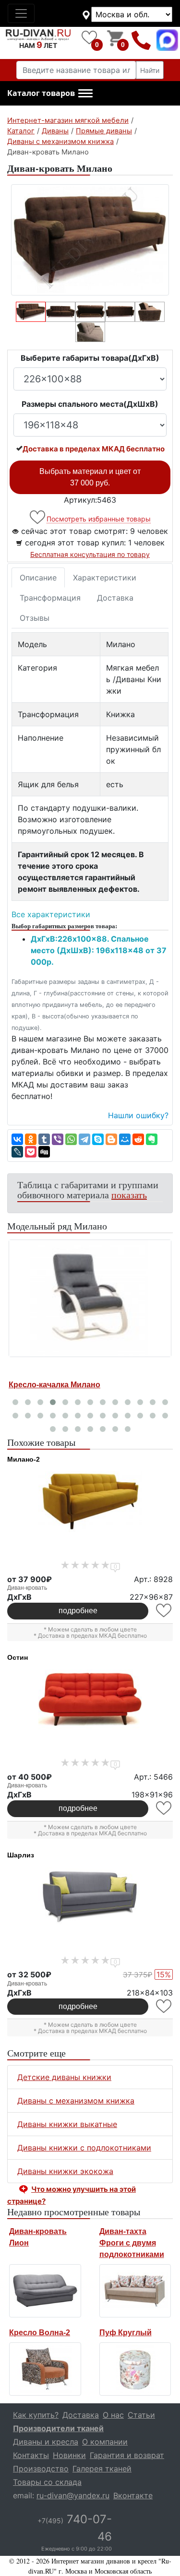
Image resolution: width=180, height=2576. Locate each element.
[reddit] (138, 1139)
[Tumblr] (44, 1139)
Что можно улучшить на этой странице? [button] (72, 2195)
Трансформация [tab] (50, 598)
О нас (113, 2415)
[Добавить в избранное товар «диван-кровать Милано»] (38, 517)
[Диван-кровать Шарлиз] (90, 1897)
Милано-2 (24, 1459)
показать (129, 1195)
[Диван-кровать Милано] (90, 240)
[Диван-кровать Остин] (90, 1700)
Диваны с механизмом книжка (76, 2101)
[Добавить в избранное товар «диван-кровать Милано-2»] (164, 1611)
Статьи (141, 2415)
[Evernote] (152, 1139)
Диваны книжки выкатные (67, 2124)
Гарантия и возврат (127, 2455)
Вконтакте (133, 2495)
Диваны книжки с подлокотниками (84, 2148)
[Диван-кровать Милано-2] (90, 1501)
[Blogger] (111, 1139)
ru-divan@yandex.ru (73, 2495)
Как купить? (36, 2415)
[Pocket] (31, 1152)
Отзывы (35, 618)
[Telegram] (84, 1139)
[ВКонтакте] (17, 1139)
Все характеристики (51, 914)
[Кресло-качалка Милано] (90, 1298)
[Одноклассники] (31, 1139)
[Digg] (44, 1152)
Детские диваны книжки (64, 2077)
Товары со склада (47, 2482)
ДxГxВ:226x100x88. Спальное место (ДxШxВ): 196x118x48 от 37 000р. (99, 950)
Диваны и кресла (46, 2442)
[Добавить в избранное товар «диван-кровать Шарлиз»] (164, 2006)
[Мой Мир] (125, 1139)
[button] (50, 94)
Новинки (69, 2455)
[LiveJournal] (17, 1152)
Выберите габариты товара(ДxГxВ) (90, 358)
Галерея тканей (102, 2469)
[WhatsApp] (71, 1139)
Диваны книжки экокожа (65, 2171)
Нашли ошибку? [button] (138, 1115)
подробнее (78, 1611)
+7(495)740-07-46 (141, 40)
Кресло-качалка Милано (54, 1385)
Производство (41, 2469)
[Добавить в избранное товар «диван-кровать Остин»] (164, 1808)
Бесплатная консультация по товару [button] (90, 554)
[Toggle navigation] (21, 13)
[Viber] (58, 1139)
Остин (18, 1657)
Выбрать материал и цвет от (90, 477)
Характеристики (105, 578)
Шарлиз (21, 1855)
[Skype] (98, 1139)
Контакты (31, 2455)
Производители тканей (58, 2428)
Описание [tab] (38, 578)
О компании (105, 2442)
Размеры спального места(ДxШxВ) (90, 404)
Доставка (115, 598)
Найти (150, 70)
